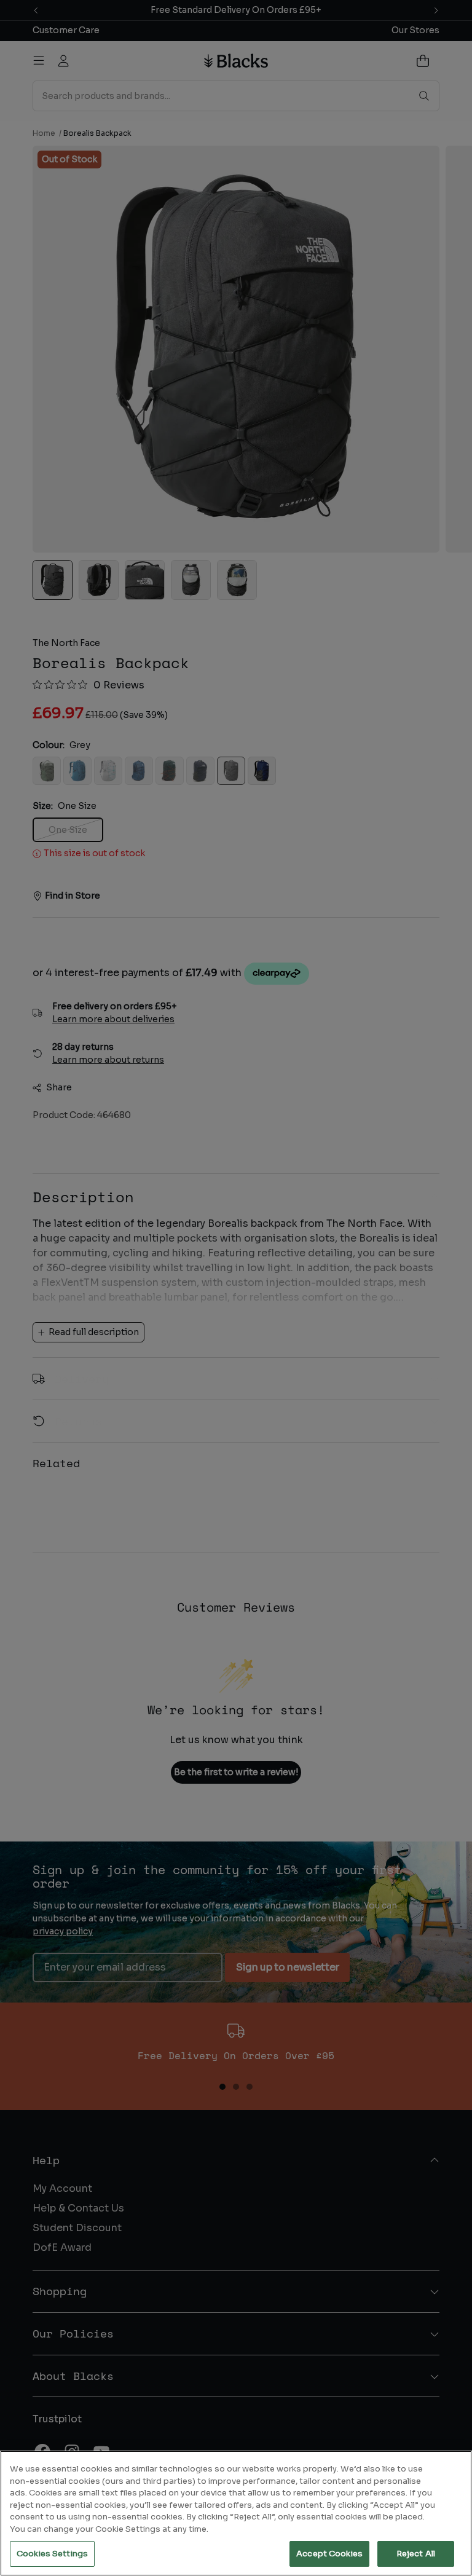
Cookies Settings (52, 2554)
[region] (236, 2513)
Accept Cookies (329, 2554)
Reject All (416, 2554)
